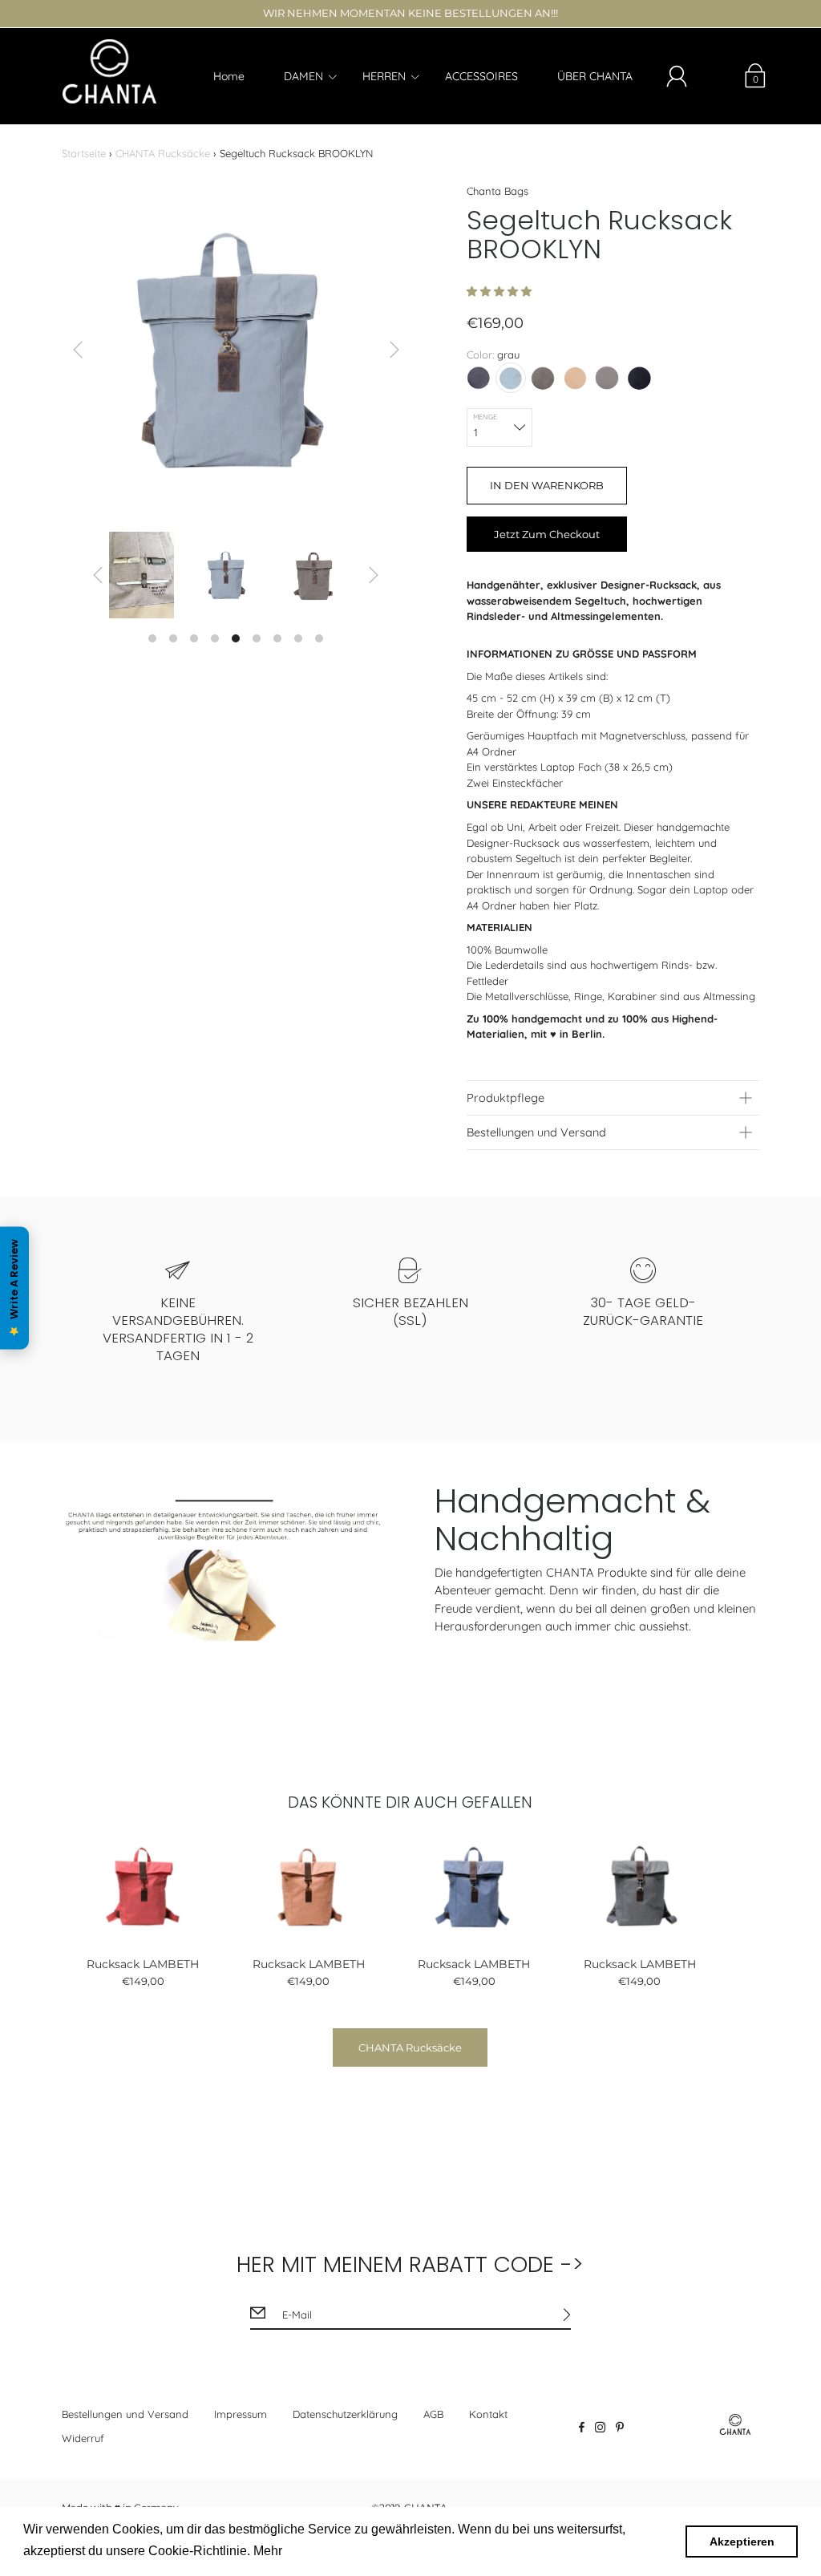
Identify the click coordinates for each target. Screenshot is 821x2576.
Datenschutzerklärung (345, 2414)
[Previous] (78, 350)
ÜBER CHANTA (595, 76)
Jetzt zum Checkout (547, 534)
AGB (433, 2414)
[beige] (575, 378)
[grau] (511, 378)
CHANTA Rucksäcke (163, 153)
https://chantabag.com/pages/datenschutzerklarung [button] (432, 2551)
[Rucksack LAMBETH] (143, 1887)
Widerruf (83, 2438)
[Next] (394, 350)
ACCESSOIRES (481, 76)
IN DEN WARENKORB (547, 485)
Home (229, 76)
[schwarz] (639, 378)
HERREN (384, 76)
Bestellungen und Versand (125, 2414)
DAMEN (303, 76)
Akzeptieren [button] (742, 2542)
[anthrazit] (479, 378)
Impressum (241, 2414)
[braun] (607, 378)
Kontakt (488, 2414)
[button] (501, 291)
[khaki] (543, 378)
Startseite (84, 153)
